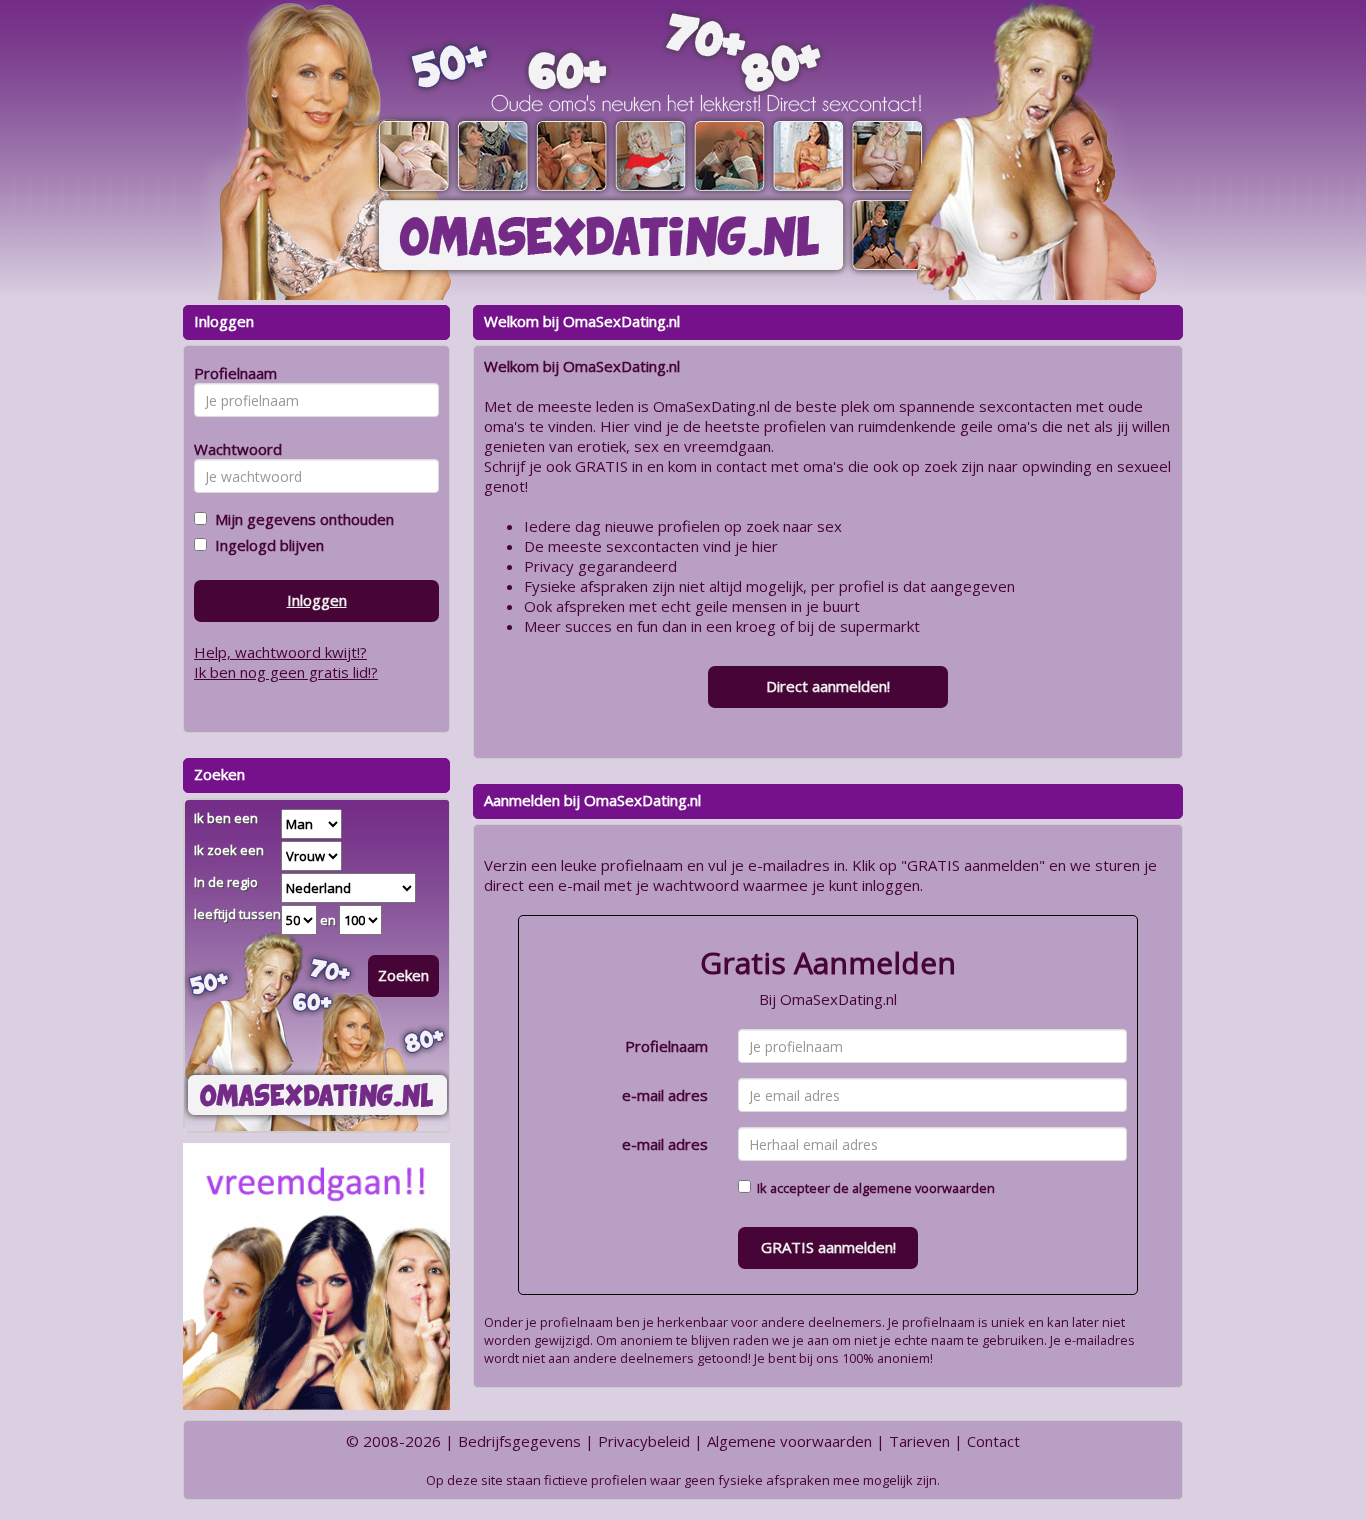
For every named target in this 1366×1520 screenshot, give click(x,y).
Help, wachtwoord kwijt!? (280, 652)
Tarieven (919, 1441)
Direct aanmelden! (828, 686)
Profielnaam (666, 1046)
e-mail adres (665, 1095)
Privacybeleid (644, 1441)
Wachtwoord (232, 449)
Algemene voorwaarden (789, 1441)
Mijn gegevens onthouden (300, 519)
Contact (993, 1441)
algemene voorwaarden (923, 1188)
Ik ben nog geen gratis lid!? (286, 672)
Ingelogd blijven (265, 545)
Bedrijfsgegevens (519, 1441)
